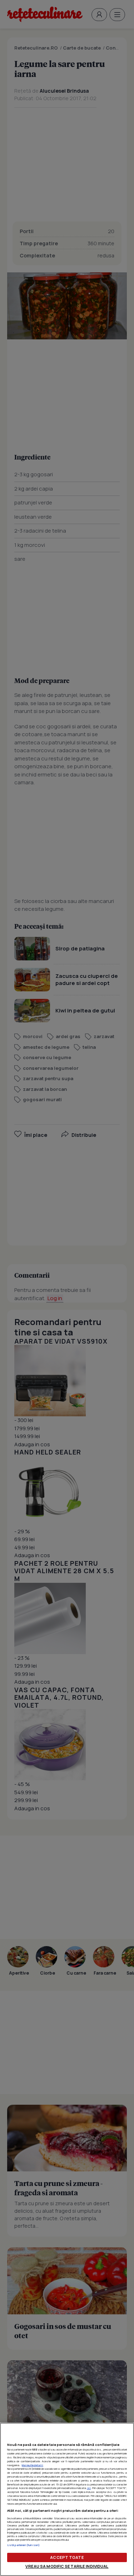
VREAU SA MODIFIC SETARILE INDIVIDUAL (67, 2566)
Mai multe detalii (33, 2465)
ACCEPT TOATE (67, 2557)
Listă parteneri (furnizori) (23, 2545)
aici (89, 2488)
